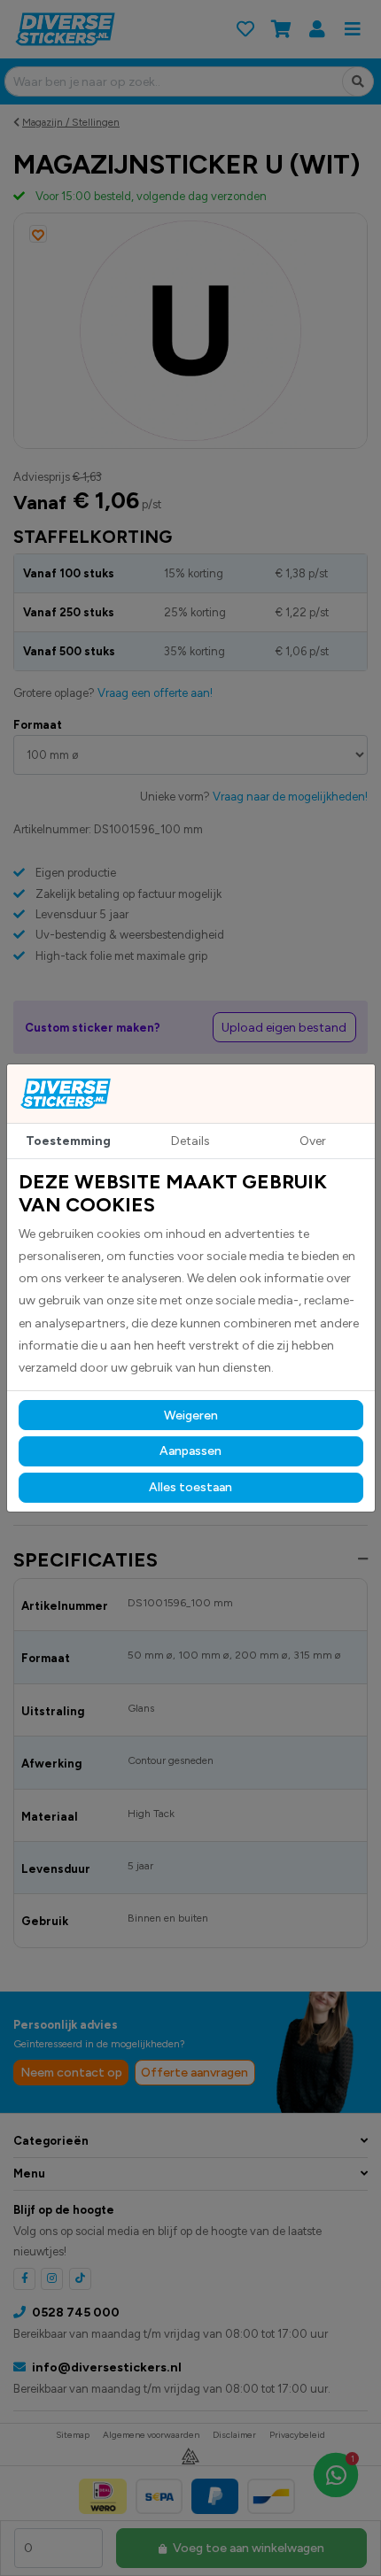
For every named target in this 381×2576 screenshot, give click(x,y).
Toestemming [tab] (68, 1141)
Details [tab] (190, 1141)
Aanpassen (190, 1451)
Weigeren (191, 1416)
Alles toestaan (190, 1487)
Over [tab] (313, 1141)
